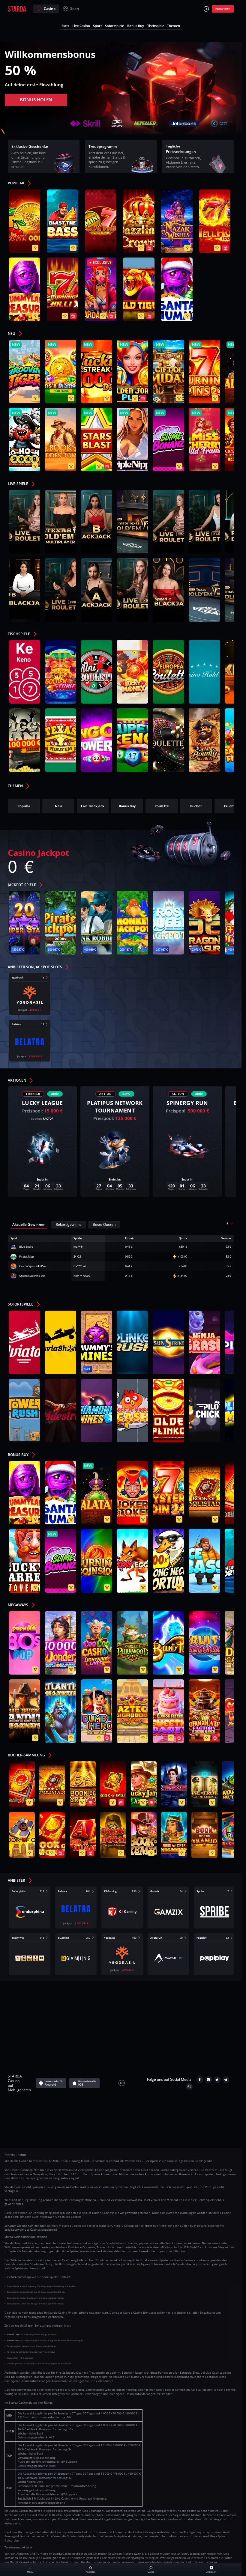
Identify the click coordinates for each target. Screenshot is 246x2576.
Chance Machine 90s (32, 1276)
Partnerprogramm (181, 2029)
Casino (50, 9)
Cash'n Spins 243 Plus (33, 1266)
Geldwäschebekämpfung (66, 2029)
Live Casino (81, 26)
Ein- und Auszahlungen (185, 2009)
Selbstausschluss (142, 2019)
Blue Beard (26, 1247)
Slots (65, 26)
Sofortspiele (114, 26)
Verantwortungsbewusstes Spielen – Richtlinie (76, 2019)
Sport (75, 9)
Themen (174, 26)
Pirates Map (27, 1257)
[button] (22, 184)
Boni (219, 2009)
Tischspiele (156, 26)
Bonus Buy (136, 26)
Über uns (34, 1999)
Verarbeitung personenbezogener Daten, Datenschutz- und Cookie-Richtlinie (86, 2009)
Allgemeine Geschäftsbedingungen (125, 1999)
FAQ (80, 1999)
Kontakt (59, 1999)
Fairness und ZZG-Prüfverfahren (126, 2029)
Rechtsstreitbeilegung (187, 2019)
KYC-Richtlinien (202, 1999)
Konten (172, 1999)
